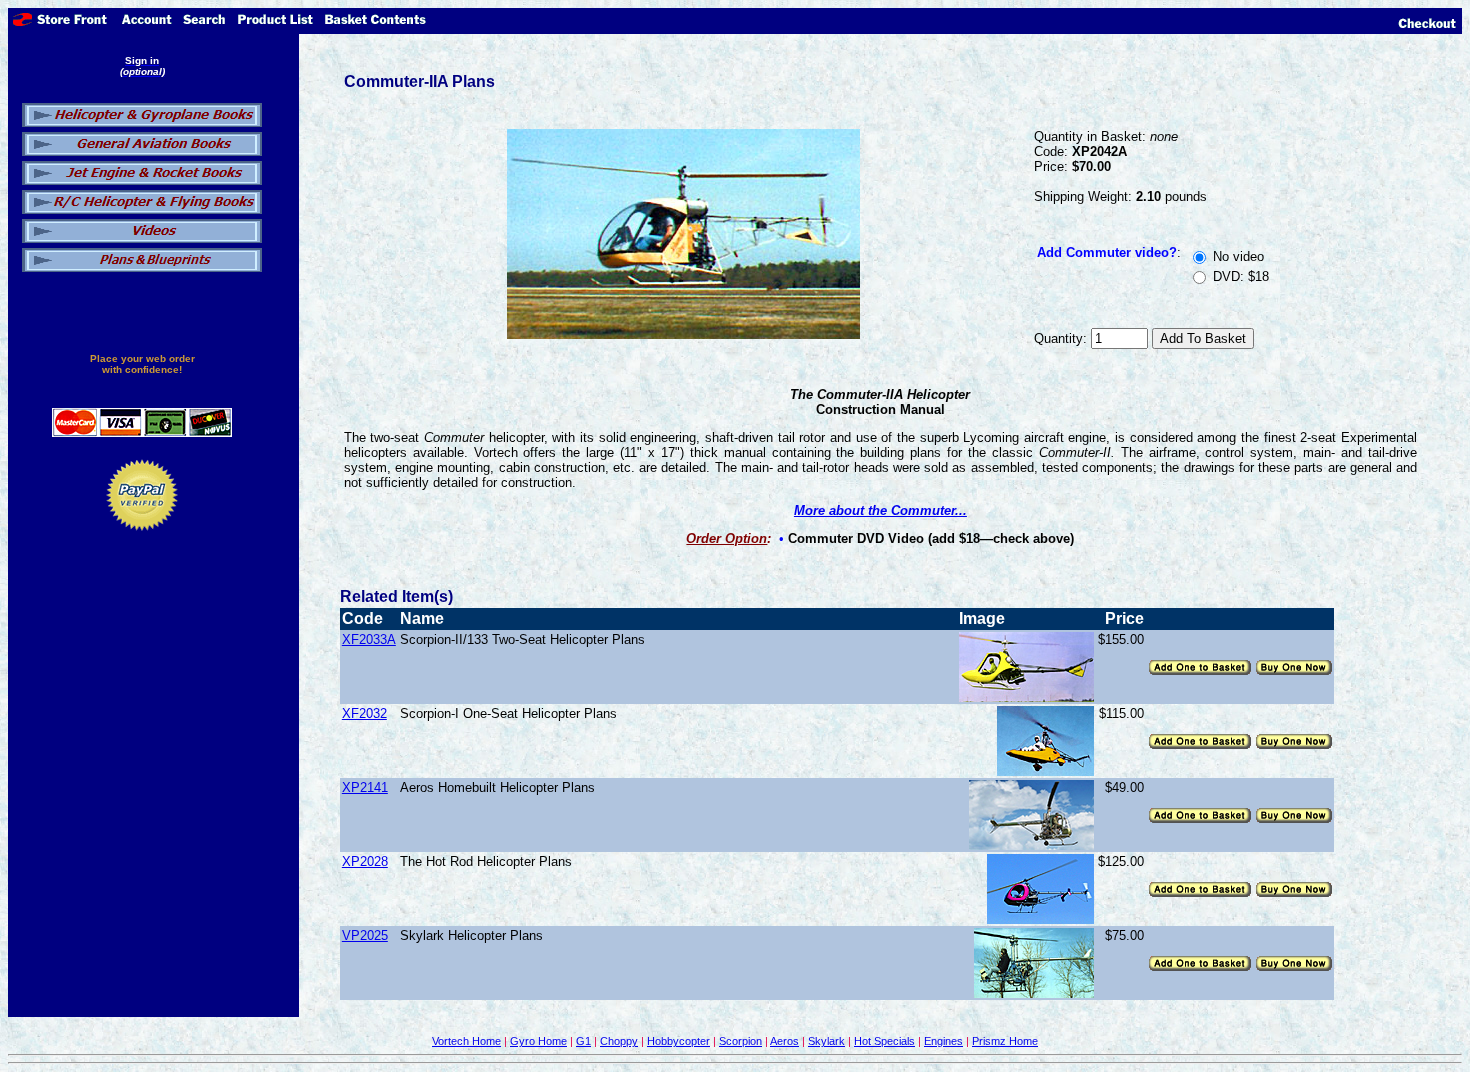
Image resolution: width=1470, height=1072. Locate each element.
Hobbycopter (678, 1041)
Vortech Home (466, 1041)
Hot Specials (884, 1041)
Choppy (619, 1041)
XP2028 (365, 861)
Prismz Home (1005, 1041)
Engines (943, 1041)
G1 (583, 1041)
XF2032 (364, 713)
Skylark (826, 1041)
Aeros (784, 1041)
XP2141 (365, 787)
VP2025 (365, 935)
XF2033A (369, 639)
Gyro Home (538, 1041)
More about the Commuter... (880, 510)
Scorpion (740, 1041)
